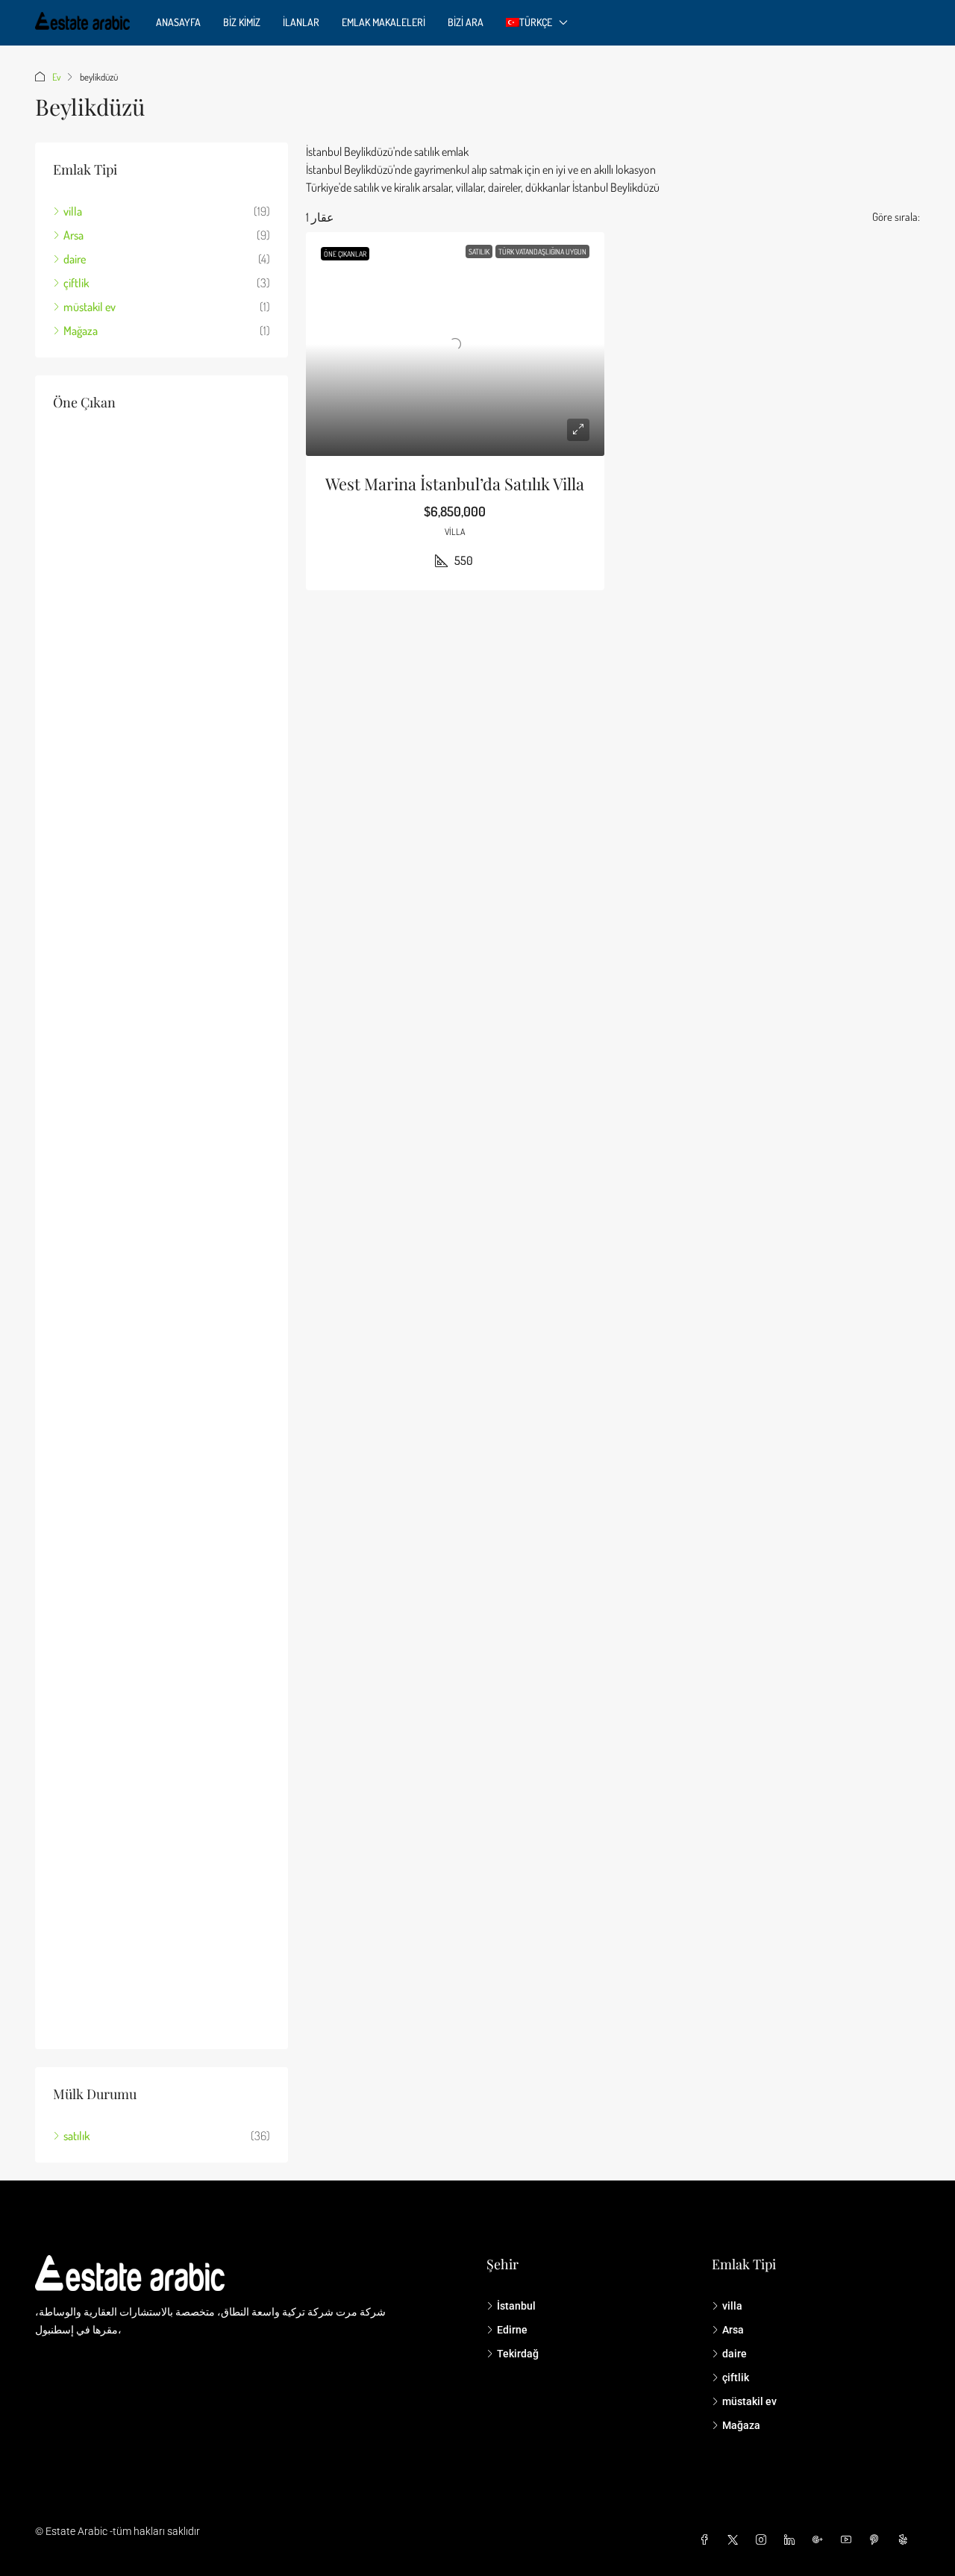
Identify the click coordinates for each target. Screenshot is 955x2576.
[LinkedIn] (792, 2540)
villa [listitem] (73, 211)
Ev (56, 77)
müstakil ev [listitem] (90, 307)
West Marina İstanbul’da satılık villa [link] (455, 484)
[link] (455, 344)
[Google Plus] (821, 2540)
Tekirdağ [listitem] (518, 2354)
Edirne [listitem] (512, 2330)
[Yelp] (906, 2540)
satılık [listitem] (76, 2136)
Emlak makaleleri (383, 22)
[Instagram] (764, 2540)
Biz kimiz (242, 22)
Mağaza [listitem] (81, 331)
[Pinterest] (877, 2540)
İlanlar (301, 22)
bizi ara (466, 22)
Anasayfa (178, 22)
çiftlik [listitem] (76, 283)
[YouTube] (849, 2540)
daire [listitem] (75, 259)
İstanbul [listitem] (516, 2306)
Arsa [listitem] (73, 235)
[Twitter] (736, 2540)
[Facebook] (707, 2540)
